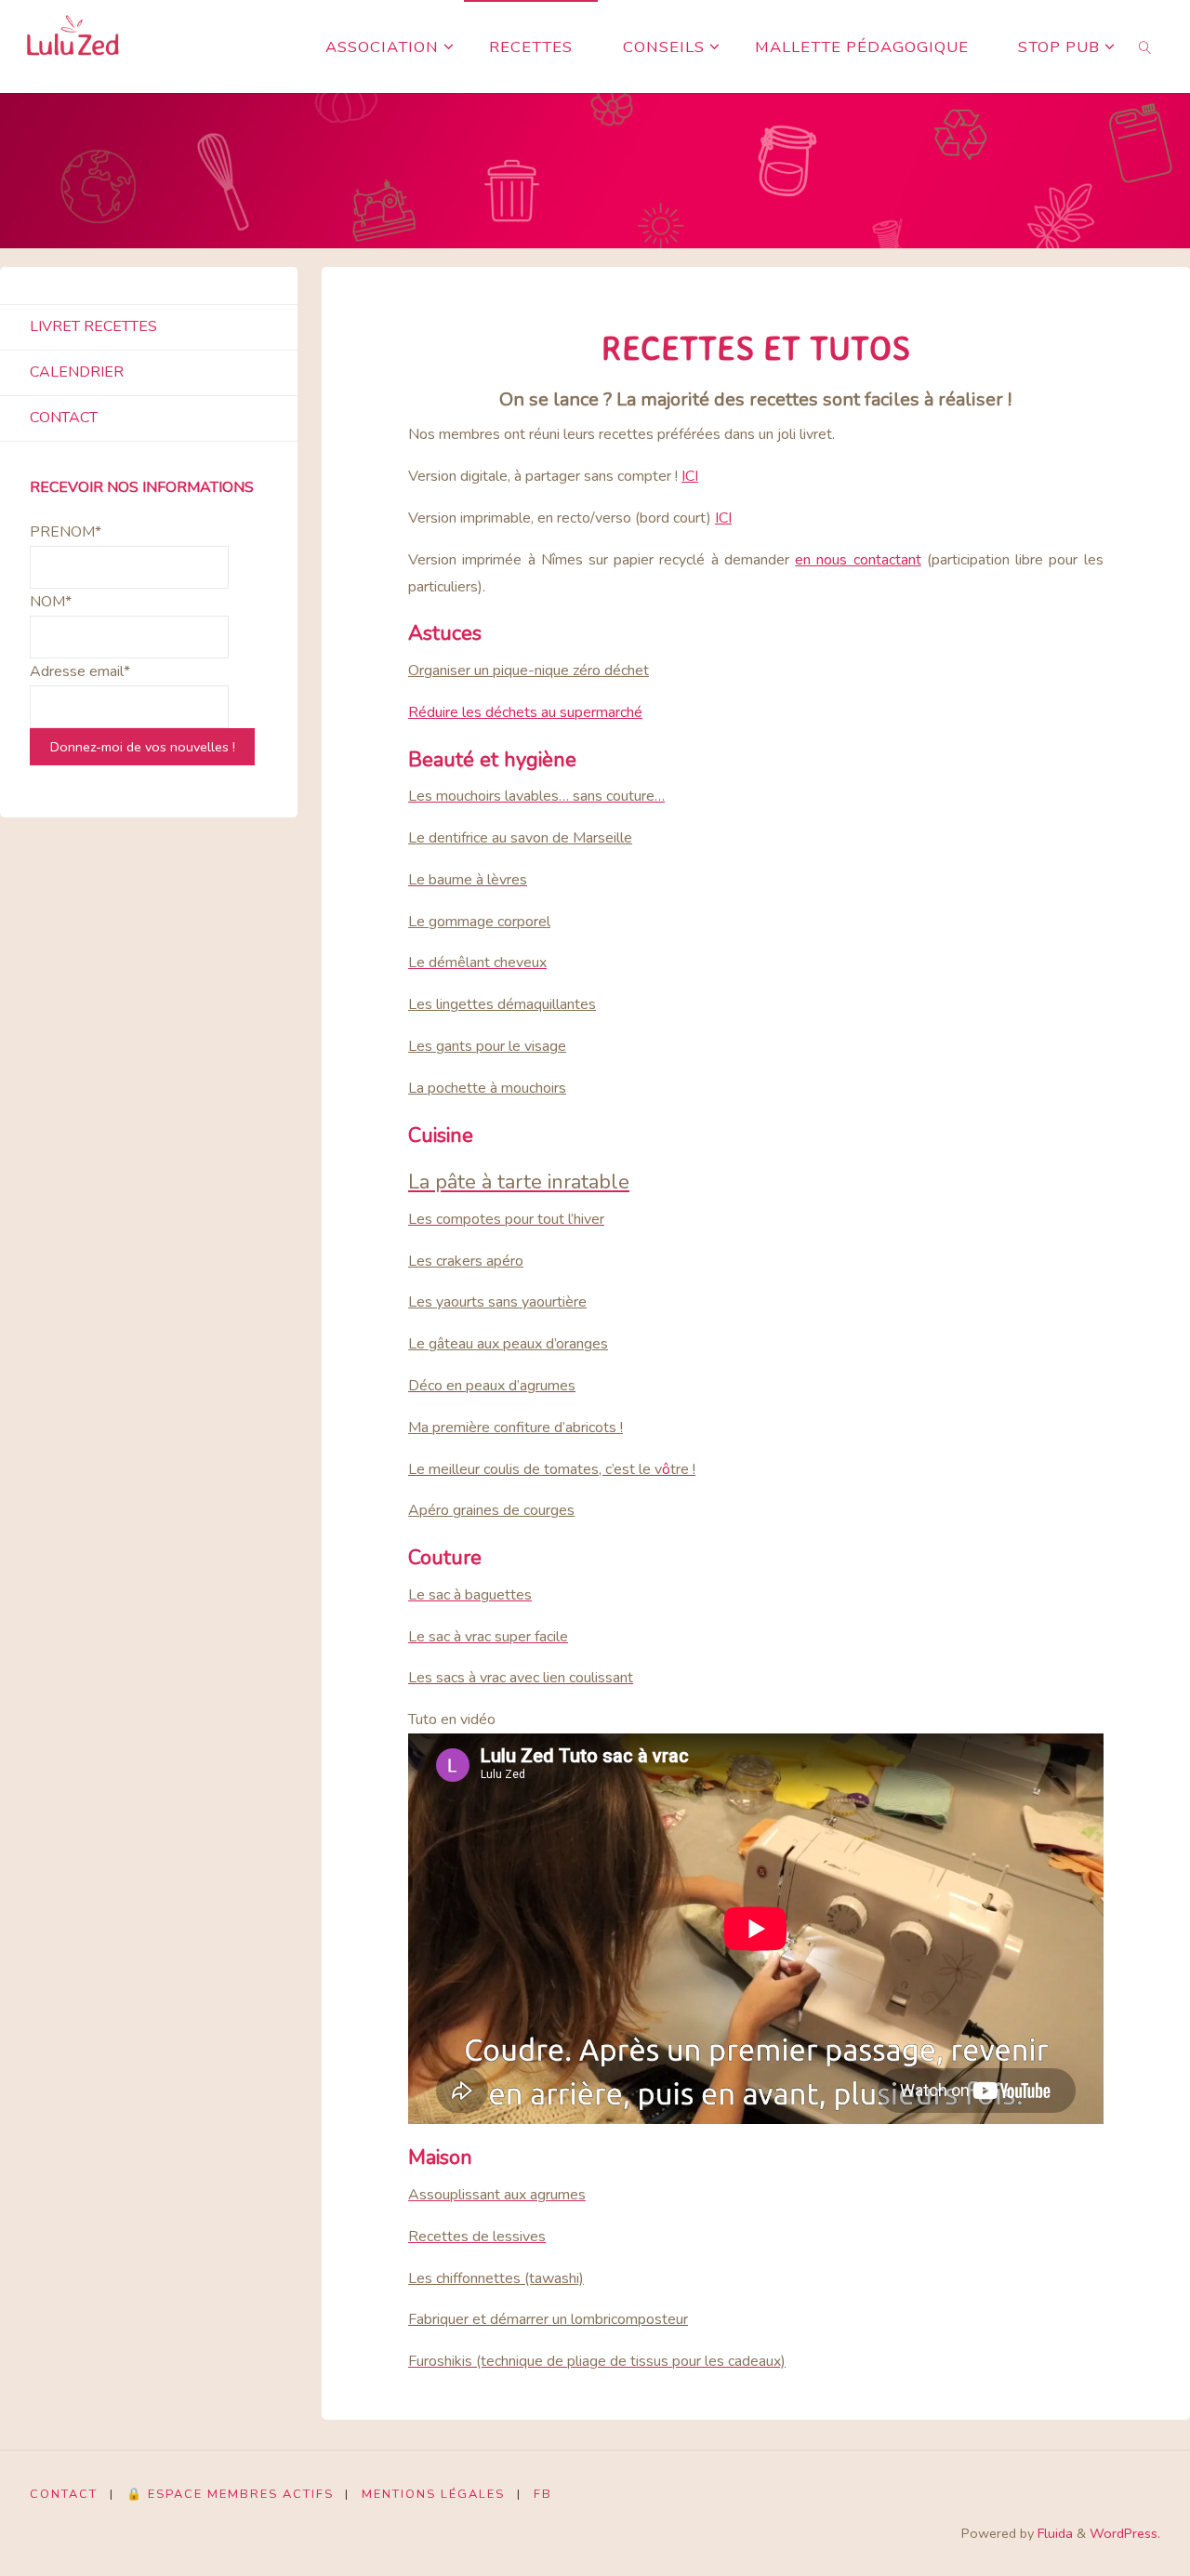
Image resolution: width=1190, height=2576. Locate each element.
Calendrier (77, 372)
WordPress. (1125, 2533)
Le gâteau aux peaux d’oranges (508, 1344)
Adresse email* (80, 671)
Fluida (1053, 2533)
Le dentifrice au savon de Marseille (520, 838)
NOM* (51, 602)
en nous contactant (858, 560)
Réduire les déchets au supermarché (525, 712)
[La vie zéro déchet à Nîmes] (73, 46)
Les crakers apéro (466, 1261)
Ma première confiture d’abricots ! (516, 1427)
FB (543, 2494)
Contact (64, 418)
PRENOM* (66, 532)
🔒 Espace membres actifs (230, 2494)
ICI (690, 476)
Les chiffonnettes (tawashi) (496, 2278)
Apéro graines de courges (491, 1510)
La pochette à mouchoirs (487, 1088)
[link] (1145, 46)
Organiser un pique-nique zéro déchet (529, 671)
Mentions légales (433, 2494)
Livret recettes (93, 326)
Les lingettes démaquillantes (502, 1004)
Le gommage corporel (479, 922)
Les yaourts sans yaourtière (497, 1302)
